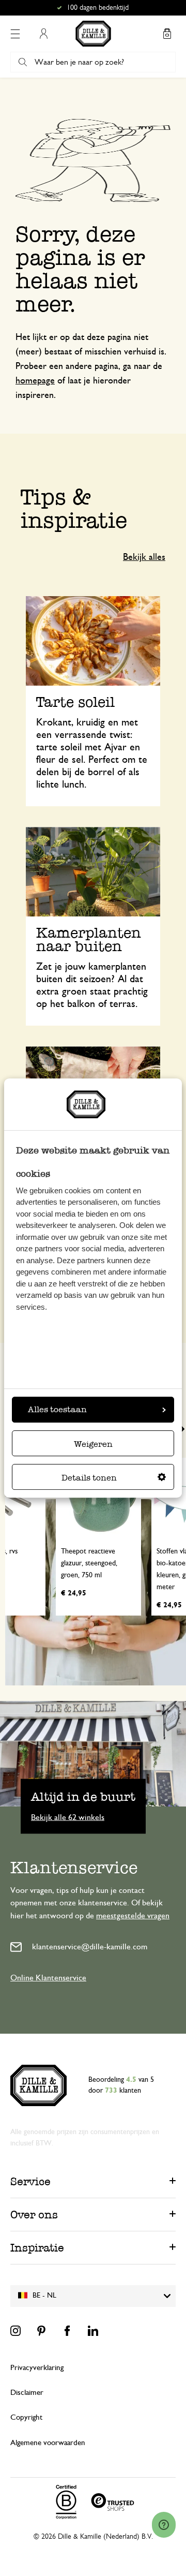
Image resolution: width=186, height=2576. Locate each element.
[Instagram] (16, 2331)
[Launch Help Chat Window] (164, 2525)
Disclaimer (27, 2393)
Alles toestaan (57, 1409)
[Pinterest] (41, 2331)
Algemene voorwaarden (48, 2443)
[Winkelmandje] (167, 34)
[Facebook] (67, 2331)
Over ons (34, 2215)
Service (30, 2181)
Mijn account (43, 34)
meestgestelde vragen (133, 1916)
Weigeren (93, 1444)
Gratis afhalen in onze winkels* (98, 8)
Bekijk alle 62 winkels (68, 1817)
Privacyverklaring (37, 2368)
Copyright (26, 2417)
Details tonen (89, 1478)
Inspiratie (37, 2248)
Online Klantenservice (48, 1978)
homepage (35, 381)
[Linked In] (93, 2331)
